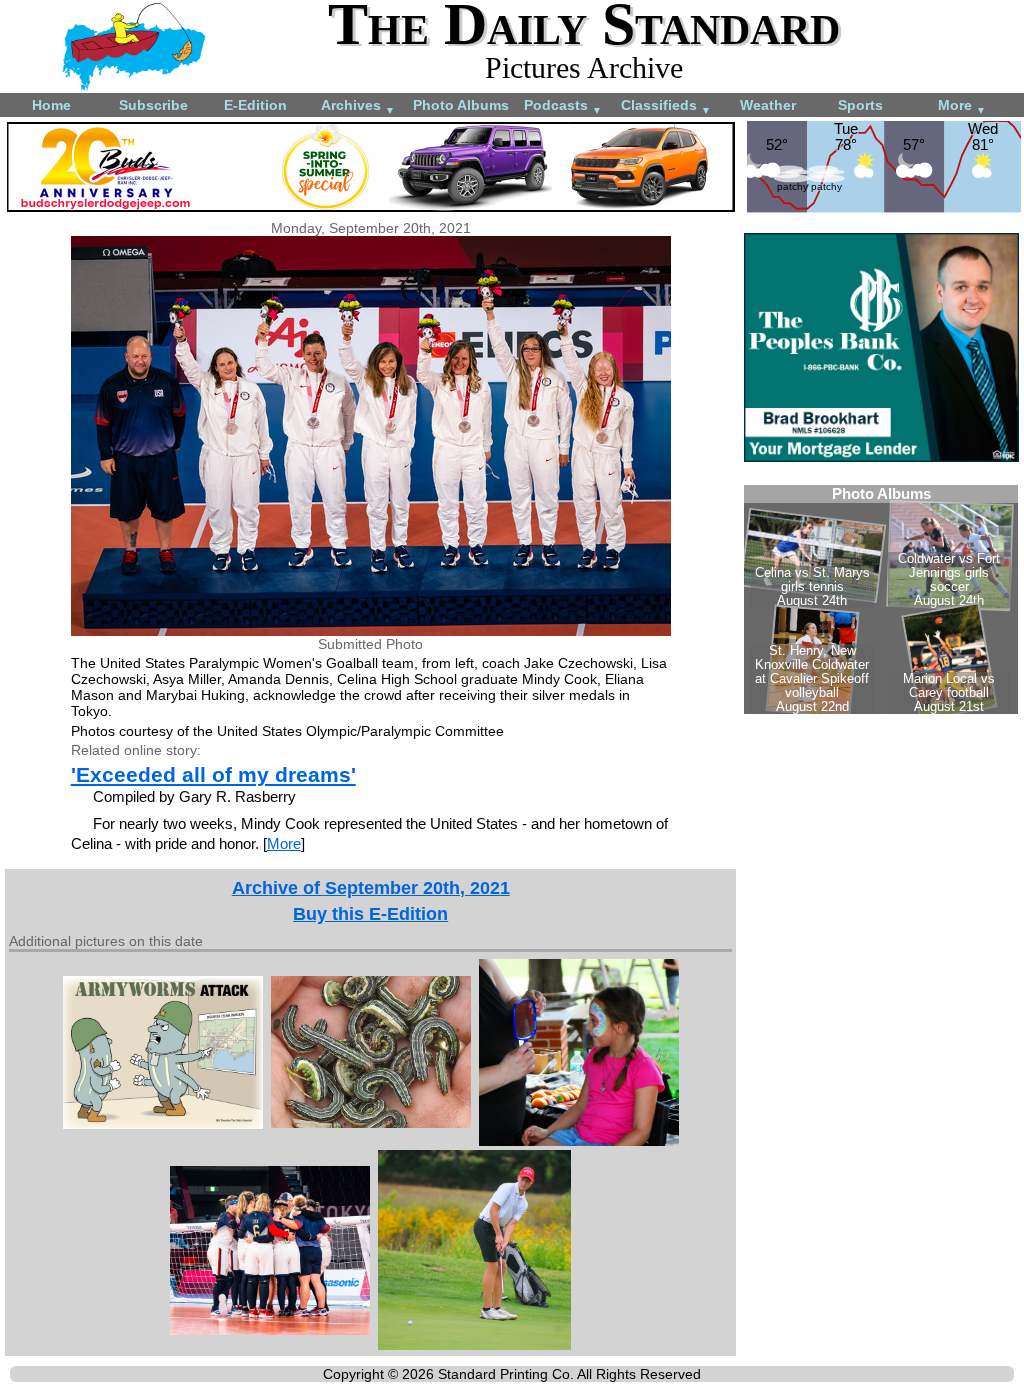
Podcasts (563, 106)
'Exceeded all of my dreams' (213, 774)
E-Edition (255, 105)
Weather (768, 105)
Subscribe (153, 105)
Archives (358, 106)
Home (51, 105)
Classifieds (666, 106)
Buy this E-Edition (370, 914)
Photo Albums (461, 105)
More (962, 106)
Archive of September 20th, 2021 (371, 888)
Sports (860, 105)
